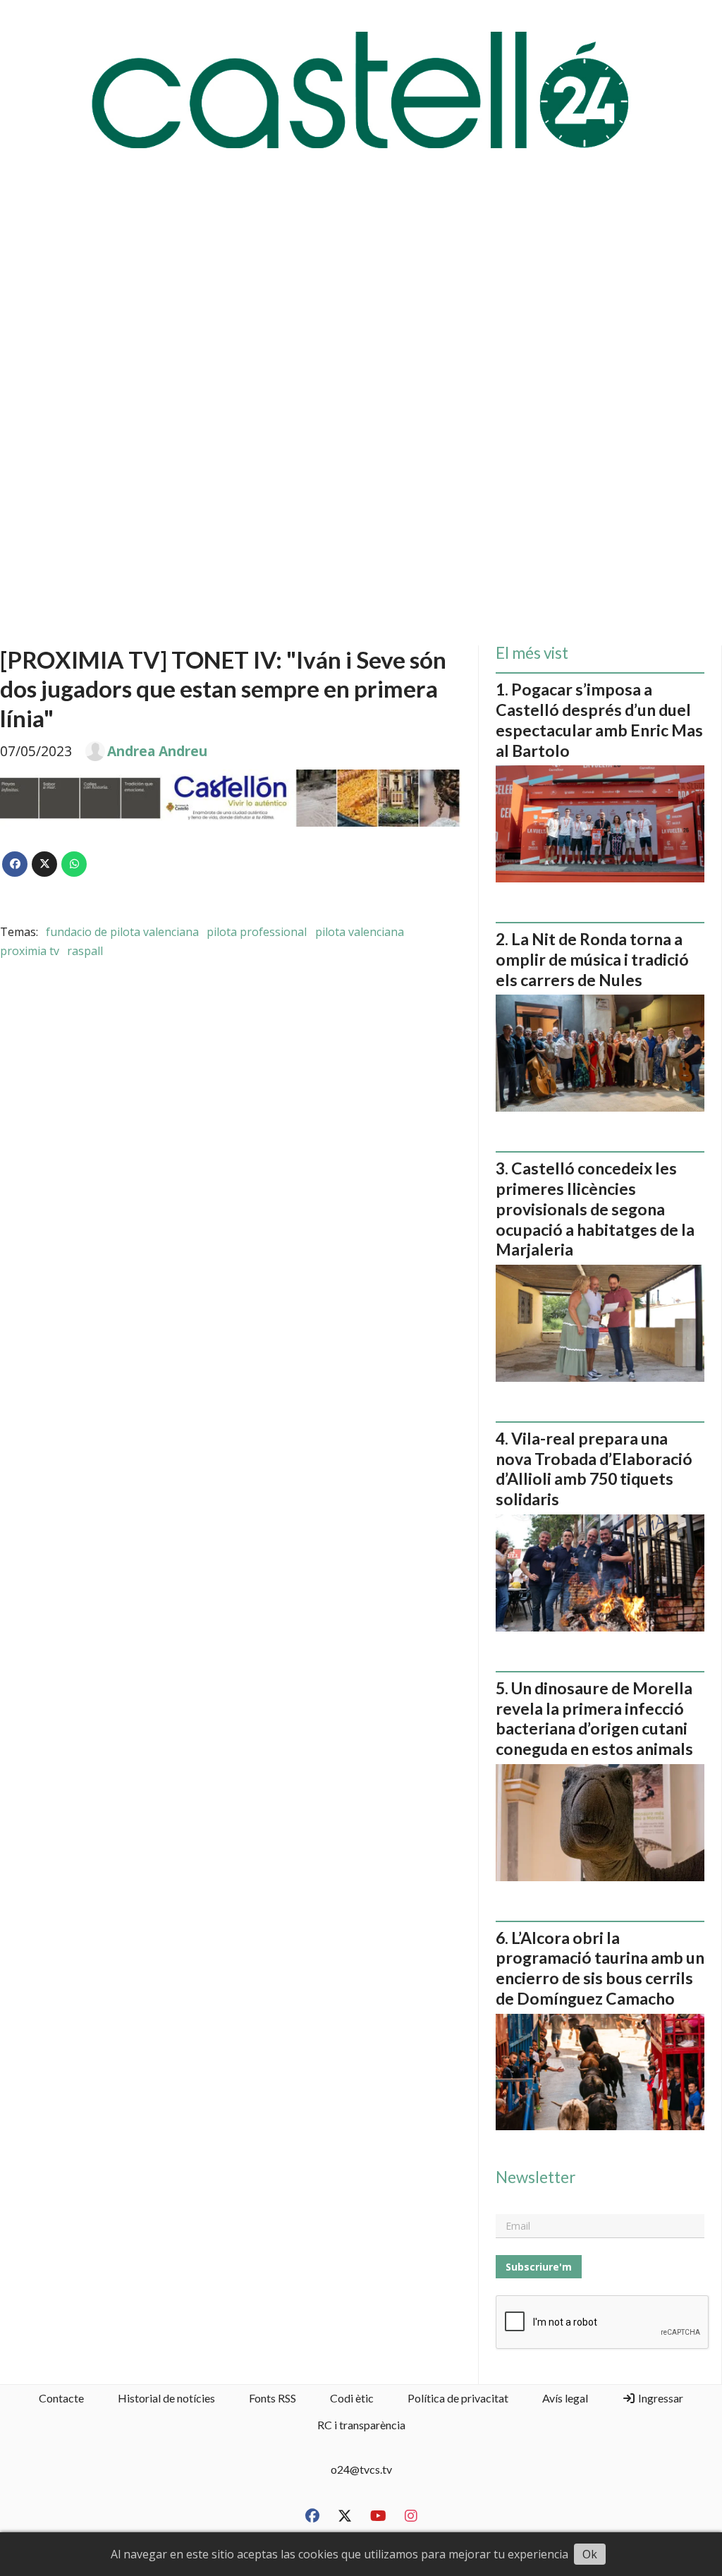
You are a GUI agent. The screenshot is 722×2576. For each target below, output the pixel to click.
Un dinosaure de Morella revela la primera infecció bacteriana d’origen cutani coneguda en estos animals (594, 1718)
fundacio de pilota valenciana (122, 932)
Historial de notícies (166, 2398)
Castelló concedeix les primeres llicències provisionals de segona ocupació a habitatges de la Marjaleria (595, 1209)
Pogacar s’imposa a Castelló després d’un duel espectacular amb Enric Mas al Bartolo (599, 719)
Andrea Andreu (157, 751)
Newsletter (536, 2177)
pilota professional (257, 932)
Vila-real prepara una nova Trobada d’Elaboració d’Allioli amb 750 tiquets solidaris (594, 1469)
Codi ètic (352, 2398)
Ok (590, 2554)
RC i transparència (361, 2425)
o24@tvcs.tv (361, 2469)
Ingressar (660, 2398)
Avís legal (565, 2398)
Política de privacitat (458, 2398)
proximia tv (30, 951)
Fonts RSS (273, 2398)
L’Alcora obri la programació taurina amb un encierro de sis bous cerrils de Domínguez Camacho (600, 1968)
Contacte (61, 2398)
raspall (85, 951)
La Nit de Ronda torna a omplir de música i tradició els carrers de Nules (592, 959)
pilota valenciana (360, 932)
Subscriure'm (539, 2267)
